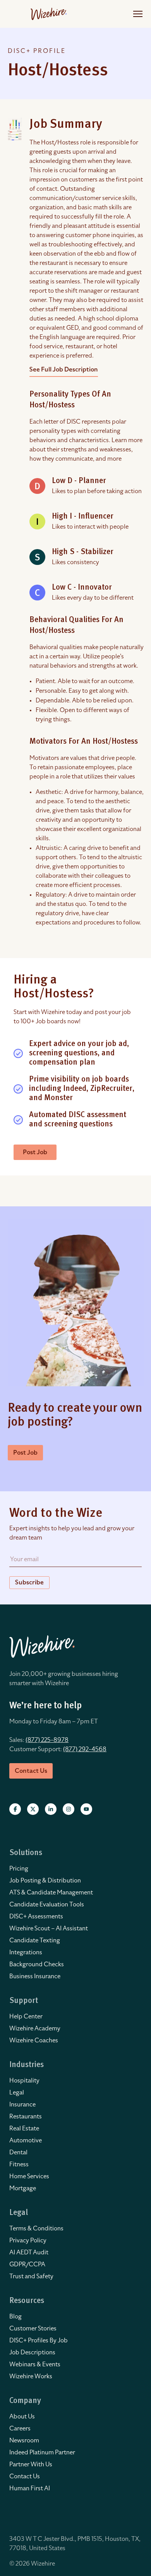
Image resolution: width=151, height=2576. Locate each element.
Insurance (22, 2105)
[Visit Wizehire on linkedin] (51, 1809)
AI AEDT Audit (29, 2252)
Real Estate (24, 2128)
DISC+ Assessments (36, 1916)
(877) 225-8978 (47, 1740)
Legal (17, 2093)
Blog (15, 2317)
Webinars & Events (35, 2364)
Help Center (26, 2016)
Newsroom (24, 2440)
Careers (20, 2428)
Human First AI (30, 2488)
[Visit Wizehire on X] (33, 1809)
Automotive (26, 2140)
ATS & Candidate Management (51, 1893)
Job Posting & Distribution (45, 1881)
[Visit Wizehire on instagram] (69, 1809)
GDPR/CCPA (27, 2264)
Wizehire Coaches (34, 2040)
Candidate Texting (35, 1940)
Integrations (26, 1952)
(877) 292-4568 (85, 1749)
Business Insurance (35, 1976)
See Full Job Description (64, 370)
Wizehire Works (31, 2376)
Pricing (19, 1869)
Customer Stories (33, 2328)
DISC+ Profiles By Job (39, 2340)
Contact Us (25, 2476)
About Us (22, 2417)
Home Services (29, 2176)
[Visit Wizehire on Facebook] (15, 1809)
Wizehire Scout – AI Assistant (49, 1928)
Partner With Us (31, 2464)
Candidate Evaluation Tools (47, 1904)
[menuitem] (75, 1869)
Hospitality (24, 2081)
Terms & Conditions (36, 2228)
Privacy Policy (28, 2240)
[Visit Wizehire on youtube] (86, 1809)
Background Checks (37, 1964)
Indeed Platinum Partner (42, 2452)
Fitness (19, 2164)
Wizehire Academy (35, 2028)
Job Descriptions (32, 2352)
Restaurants (26, 2116)
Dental (18, 2152)
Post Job (35, 1152)
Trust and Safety (31, 2276)
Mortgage (23, 2188)
